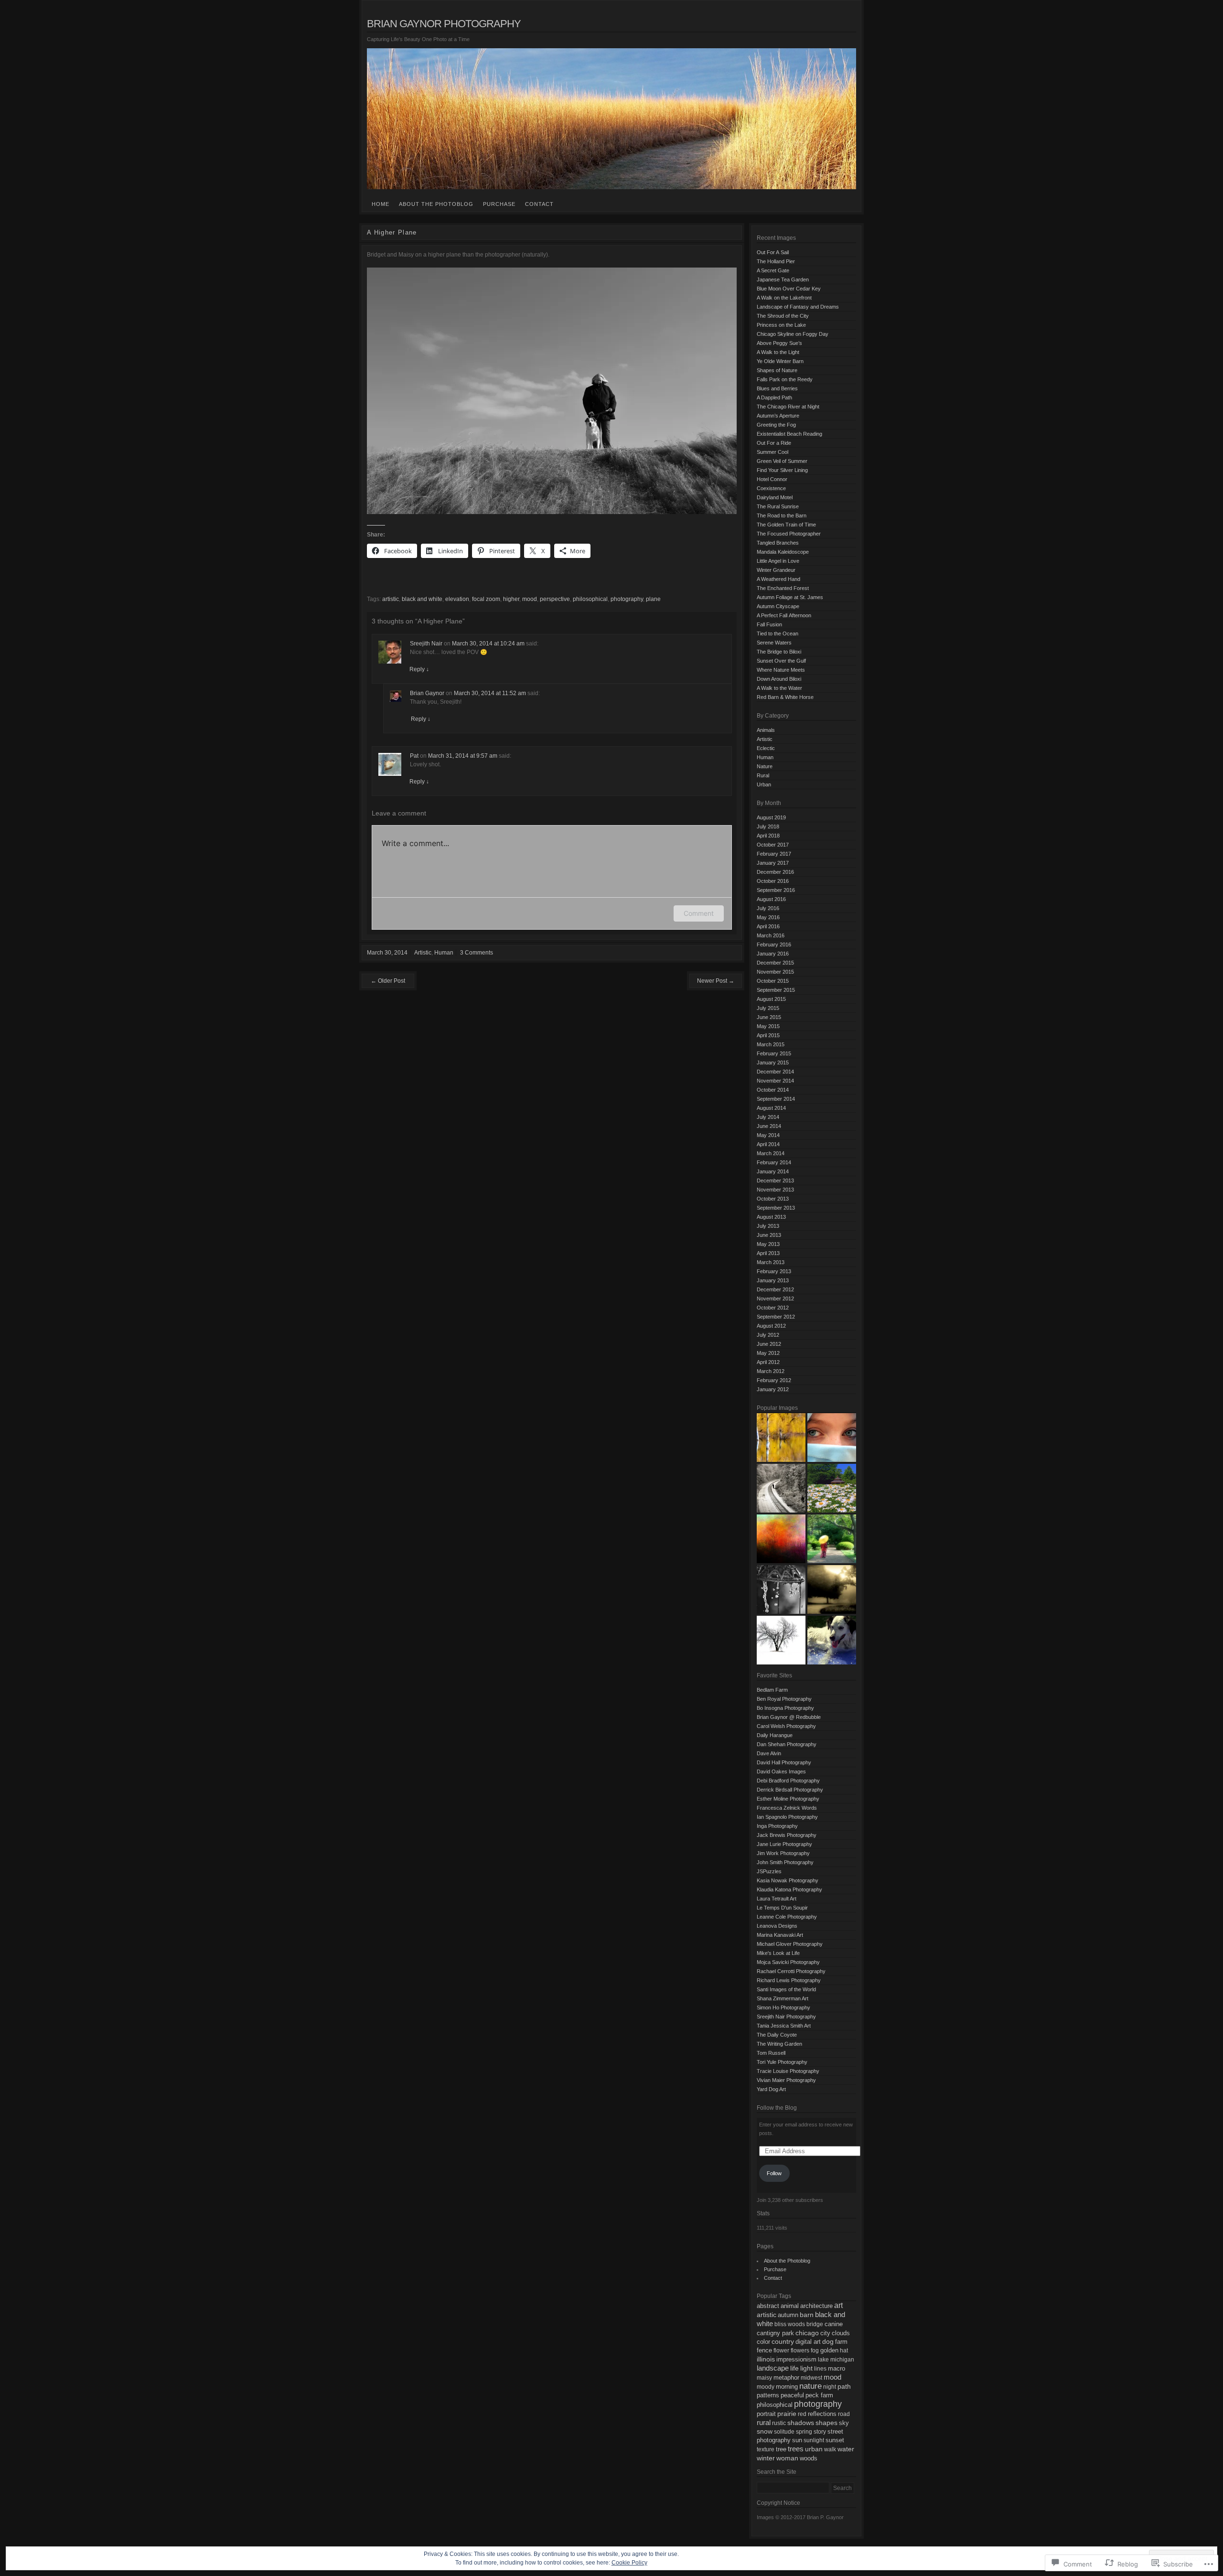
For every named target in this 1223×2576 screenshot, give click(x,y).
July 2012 (768, 1335)
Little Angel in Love (778, 561)
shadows (801, 2423)
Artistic (423, 953)
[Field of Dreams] (781, 1539)
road (844, 2414)
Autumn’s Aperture (778, 416)
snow (765, 2431)
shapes (826, 2423)
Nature (765, 766)
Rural (763, 775)
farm (841, 2342)
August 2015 (771, 999)
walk (830, 2449)
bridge (815, 2324)
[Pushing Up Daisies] (832, 1488)
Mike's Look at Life (778, 1953)
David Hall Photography (784, 1762)
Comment (699, 913)
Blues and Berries (777, 388)
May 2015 (768, 1026)
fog (815, 2351)
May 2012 (768, 1353)
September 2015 (776, 990)
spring (804, 2432)
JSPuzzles (769, 1871)
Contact (539, 204)
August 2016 (771, 899)
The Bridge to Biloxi (779, 652)
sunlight (814, 2440)
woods (809, 2458)
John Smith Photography (785, 1862)
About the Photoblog (436, 204)
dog (828, 2342)
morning (787, 2387)
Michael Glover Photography (790, 1944)
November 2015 (775, 972)
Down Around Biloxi (779, 679)
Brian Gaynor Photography (444, 24)
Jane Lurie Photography (784, 1844)
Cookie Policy (629, 2563)
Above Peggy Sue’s (779, 343)
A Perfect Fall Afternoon (784, 615)
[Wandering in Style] (832, 1539)
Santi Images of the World (786, 1989)
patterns (768, 2395)
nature (810, 2386)
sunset (835, 2440)
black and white (422, 599)
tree (781, 2449)
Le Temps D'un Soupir (782, 1908)
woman (787, 2458)
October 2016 (773, 881)
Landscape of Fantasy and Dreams (798, 307)
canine (834, 2324)
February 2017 (774, 854)
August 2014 (771, 1108)
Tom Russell (771, 2053)
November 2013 (775, 1190)
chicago (807, 2333)
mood (530, 599)
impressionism (796, 2359)
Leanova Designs (777, 1926)
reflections (822, 2414)
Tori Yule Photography (782, 2062)
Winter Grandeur (776, 570)
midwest (811, 2378)
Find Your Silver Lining (782, 470)
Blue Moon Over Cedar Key (789, 289)
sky (844, 2423)
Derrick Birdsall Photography (790, 1790)
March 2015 (771, 1044)
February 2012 (774, 1380)
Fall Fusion (769, 624)
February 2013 (774, 1271)
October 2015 (773, 981)
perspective (555, 599)
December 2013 (775, 1181)
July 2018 (768, 826)
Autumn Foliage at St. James (790, 597)
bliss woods (790, 2324)
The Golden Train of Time (786, 525)
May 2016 (768, 917)
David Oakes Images (781, 1771)
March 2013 (771, 1262)
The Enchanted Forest (783, 588)
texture (766, 2449)
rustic (779, 2423)
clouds (841, 2333)
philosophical (590, 599)
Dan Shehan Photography (787, 1744)
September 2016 (776, 890)
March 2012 (771, 1371)
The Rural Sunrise (778, 506)
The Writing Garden (779, 2044)
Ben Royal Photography (784, 1699)
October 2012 (773, 1308)
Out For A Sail (773, 252)
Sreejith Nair (426, 644)
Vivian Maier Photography (786, 2080)
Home (381, 204)
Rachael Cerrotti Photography (791, 1971)
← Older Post (388, 981)
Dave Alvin (769, 1753)
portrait (766, 2414)
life (794, 2368)
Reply (419, 669)
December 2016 (775, 872)
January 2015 (773, 1063)
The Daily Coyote (777, 2035)
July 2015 (768, 1008)
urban (814, 2449)
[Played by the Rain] (781, 1589)
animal (790, 2306)
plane (653, 599)
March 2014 (771, 1153)
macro (837, 2368)
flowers (800, 2351)
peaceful (792, 2395)
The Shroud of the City (783, 316)
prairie (787, 2414)
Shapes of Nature (777, 370)
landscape (773, 2368)
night (830, 2387)
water (846, 2449)
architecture (816, 2306)
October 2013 (773, 1199)
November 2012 (775, 1299)
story (820, 2432)
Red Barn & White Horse (785, 697)
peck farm (819, 2395)
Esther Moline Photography (788, 1799)
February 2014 (774, 1162)
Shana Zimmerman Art (783, 1998)
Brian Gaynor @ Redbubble (789, 1717)
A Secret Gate (773, 270)
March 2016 (771, 935)
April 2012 (768, 1362)
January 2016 (773, 954)
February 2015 (774, 1053)
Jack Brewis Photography (787, 1835)
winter (766, 2458)
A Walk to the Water (779, 688)
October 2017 (773, 845)
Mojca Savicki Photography (788, 1962)
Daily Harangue (775, 1735)
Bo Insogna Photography (785, 1708)
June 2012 (769, 1344)
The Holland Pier (776, 261)
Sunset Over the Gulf (781, 661)
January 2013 (773, 1280)
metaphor (786, 2378)
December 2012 (775, 1289)
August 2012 (771, 1326)
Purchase (499, 204)
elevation (457, 599)
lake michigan (836, 2360)
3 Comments (477, 953)
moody (766, 2387)
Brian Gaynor (427, 693)
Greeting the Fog (776, 425)
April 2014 (768, 1144)
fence (764, 2350)
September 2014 (776, 1099)
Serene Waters (774, 643)
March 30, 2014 (387, 953)
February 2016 (774, 945)
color (763, 2342)
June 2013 (769, 1235)
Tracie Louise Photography (788, 2071)
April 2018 (768, 836)
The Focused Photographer (789, 534)
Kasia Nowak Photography (788, 1880)
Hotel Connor (772, 479)
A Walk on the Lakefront (784, 298)
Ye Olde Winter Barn (780, 361)
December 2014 (775, 1072)
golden (829, 2351)
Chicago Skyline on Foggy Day (793, 334)
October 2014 (773, 1090)
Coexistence (771, 488)
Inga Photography (777, 1826)
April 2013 (768, 1253)
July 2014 (768, 1117)
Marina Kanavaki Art (780, 1935)
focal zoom (486, 599)
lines (820, 2369)
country (783, 2342)
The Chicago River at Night (788, 407)
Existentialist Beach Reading (789, 434)
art (838, 2305)
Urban (764, 784)
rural (764, 2423)
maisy (764, 2378)
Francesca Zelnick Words (787, 1808)
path (844, 2386)
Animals (766, 730)
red (802, 2414)
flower (781, 2351)
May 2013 (768, 1244)
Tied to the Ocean (778, 633)
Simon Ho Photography (783, 2007)
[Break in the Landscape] (781, 1640)
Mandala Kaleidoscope (783, 552)
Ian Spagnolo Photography (787, 1817)
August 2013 (771, 1217)
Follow (774, 2173)
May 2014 (768, 1135)
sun (797, 2440)
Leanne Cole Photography (787, 1917)
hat (844, 2351)
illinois (766, 2359)
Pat (414, 756)
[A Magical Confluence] (781, 1438)
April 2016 (768, 926)
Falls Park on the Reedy (785, 379)
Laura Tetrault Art (777, 1899)
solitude (784, 2432)
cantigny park (775, 2333)
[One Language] (832, 1438)
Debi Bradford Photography (788, 1781)
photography (627, 599)
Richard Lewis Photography (789, 1980)
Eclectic (766, 748)
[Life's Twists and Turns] (781, 1488)
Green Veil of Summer (782, 461)
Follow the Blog (777, 2108)
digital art (808, 2342)
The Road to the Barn (782, 515)
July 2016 (768, 908)
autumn (788, 2315)
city (825, 2333)
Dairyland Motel (775, 497)
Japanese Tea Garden (783, 279)
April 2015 (768, 1035)
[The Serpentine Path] (832, 1589)
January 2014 (773, 1171)
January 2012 (773, 1389)
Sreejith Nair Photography (786, 2017)
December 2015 (775, 963)
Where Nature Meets (781, 670)
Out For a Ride (774, 443)
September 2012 (776, 1317)
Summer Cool (772, 452)
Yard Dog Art (771, 2089)
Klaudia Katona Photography (789, 1889)
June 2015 (769, 1017)
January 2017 (773, 863)
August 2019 (771, 817)
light (806, 2368)
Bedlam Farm (772, 1690)
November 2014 (775, 1081)
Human (444, 953)
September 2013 (776, 1208)
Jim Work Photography (783, 1853)
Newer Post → (716, 981)
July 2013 (768, 1226)
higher (511, 599)
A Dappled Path (774, 397)
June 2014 (769, 1126)
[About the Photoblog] (832, 1640)
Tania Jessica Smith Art (784, 2026)
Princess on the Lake (781, 325)
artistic (391, 599)
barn (807, 2315)
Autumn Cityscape (778, 606)
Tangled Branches (778, 543)
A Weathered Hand (778, 579)
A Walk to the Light (778, 352)
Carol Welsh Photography (786, 1726)
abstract (768, 2306)
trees (796, 2449)
